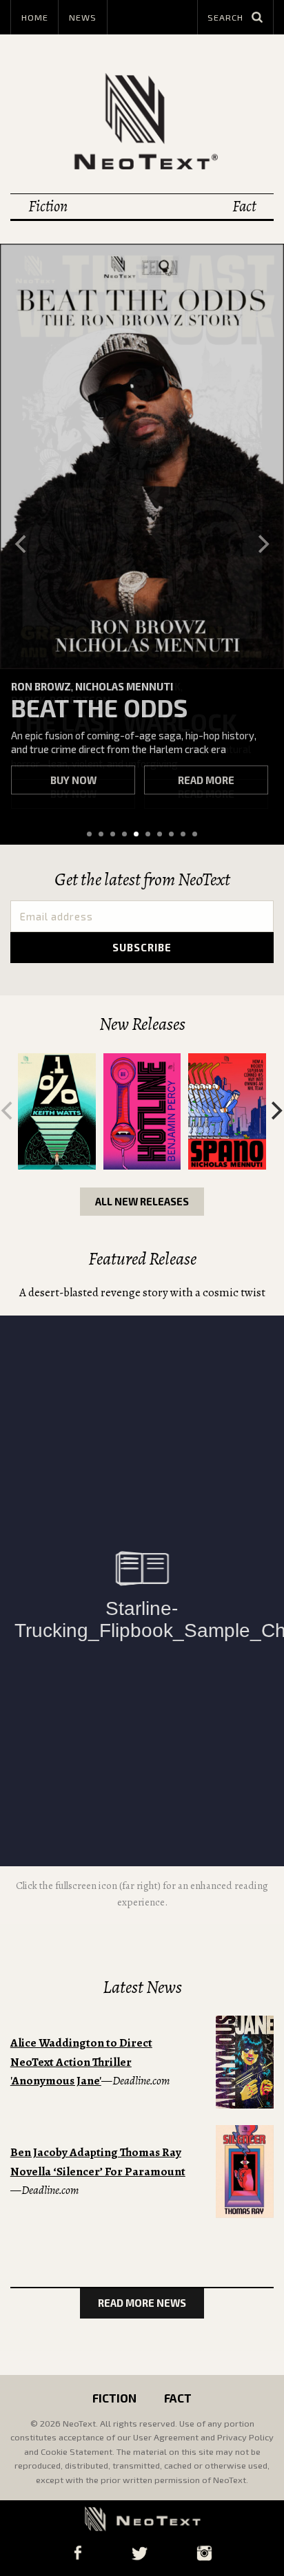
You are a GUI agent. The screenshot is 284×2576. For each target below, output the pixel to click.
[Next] (262, 544)
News (83, 17)
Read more (206, 780)
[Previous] (22, 544)
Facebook (78, 2553)
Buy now (73, 780)
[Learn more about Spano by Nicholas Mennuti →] (227, 1111)
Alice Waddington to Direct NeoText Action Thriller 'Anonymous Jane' (81, 2062)
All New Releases (142, 1201)
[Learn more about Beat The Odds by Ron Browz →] (142, 456)
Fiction (48, 206)
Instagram (204, 2553)
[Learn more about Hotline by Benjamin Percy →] (142, 1111)
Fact (244, 206)
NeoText (142, 121)
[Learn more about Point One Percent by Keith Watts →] (57, 1111)
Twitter (140, 2553)
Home (35, 17)
